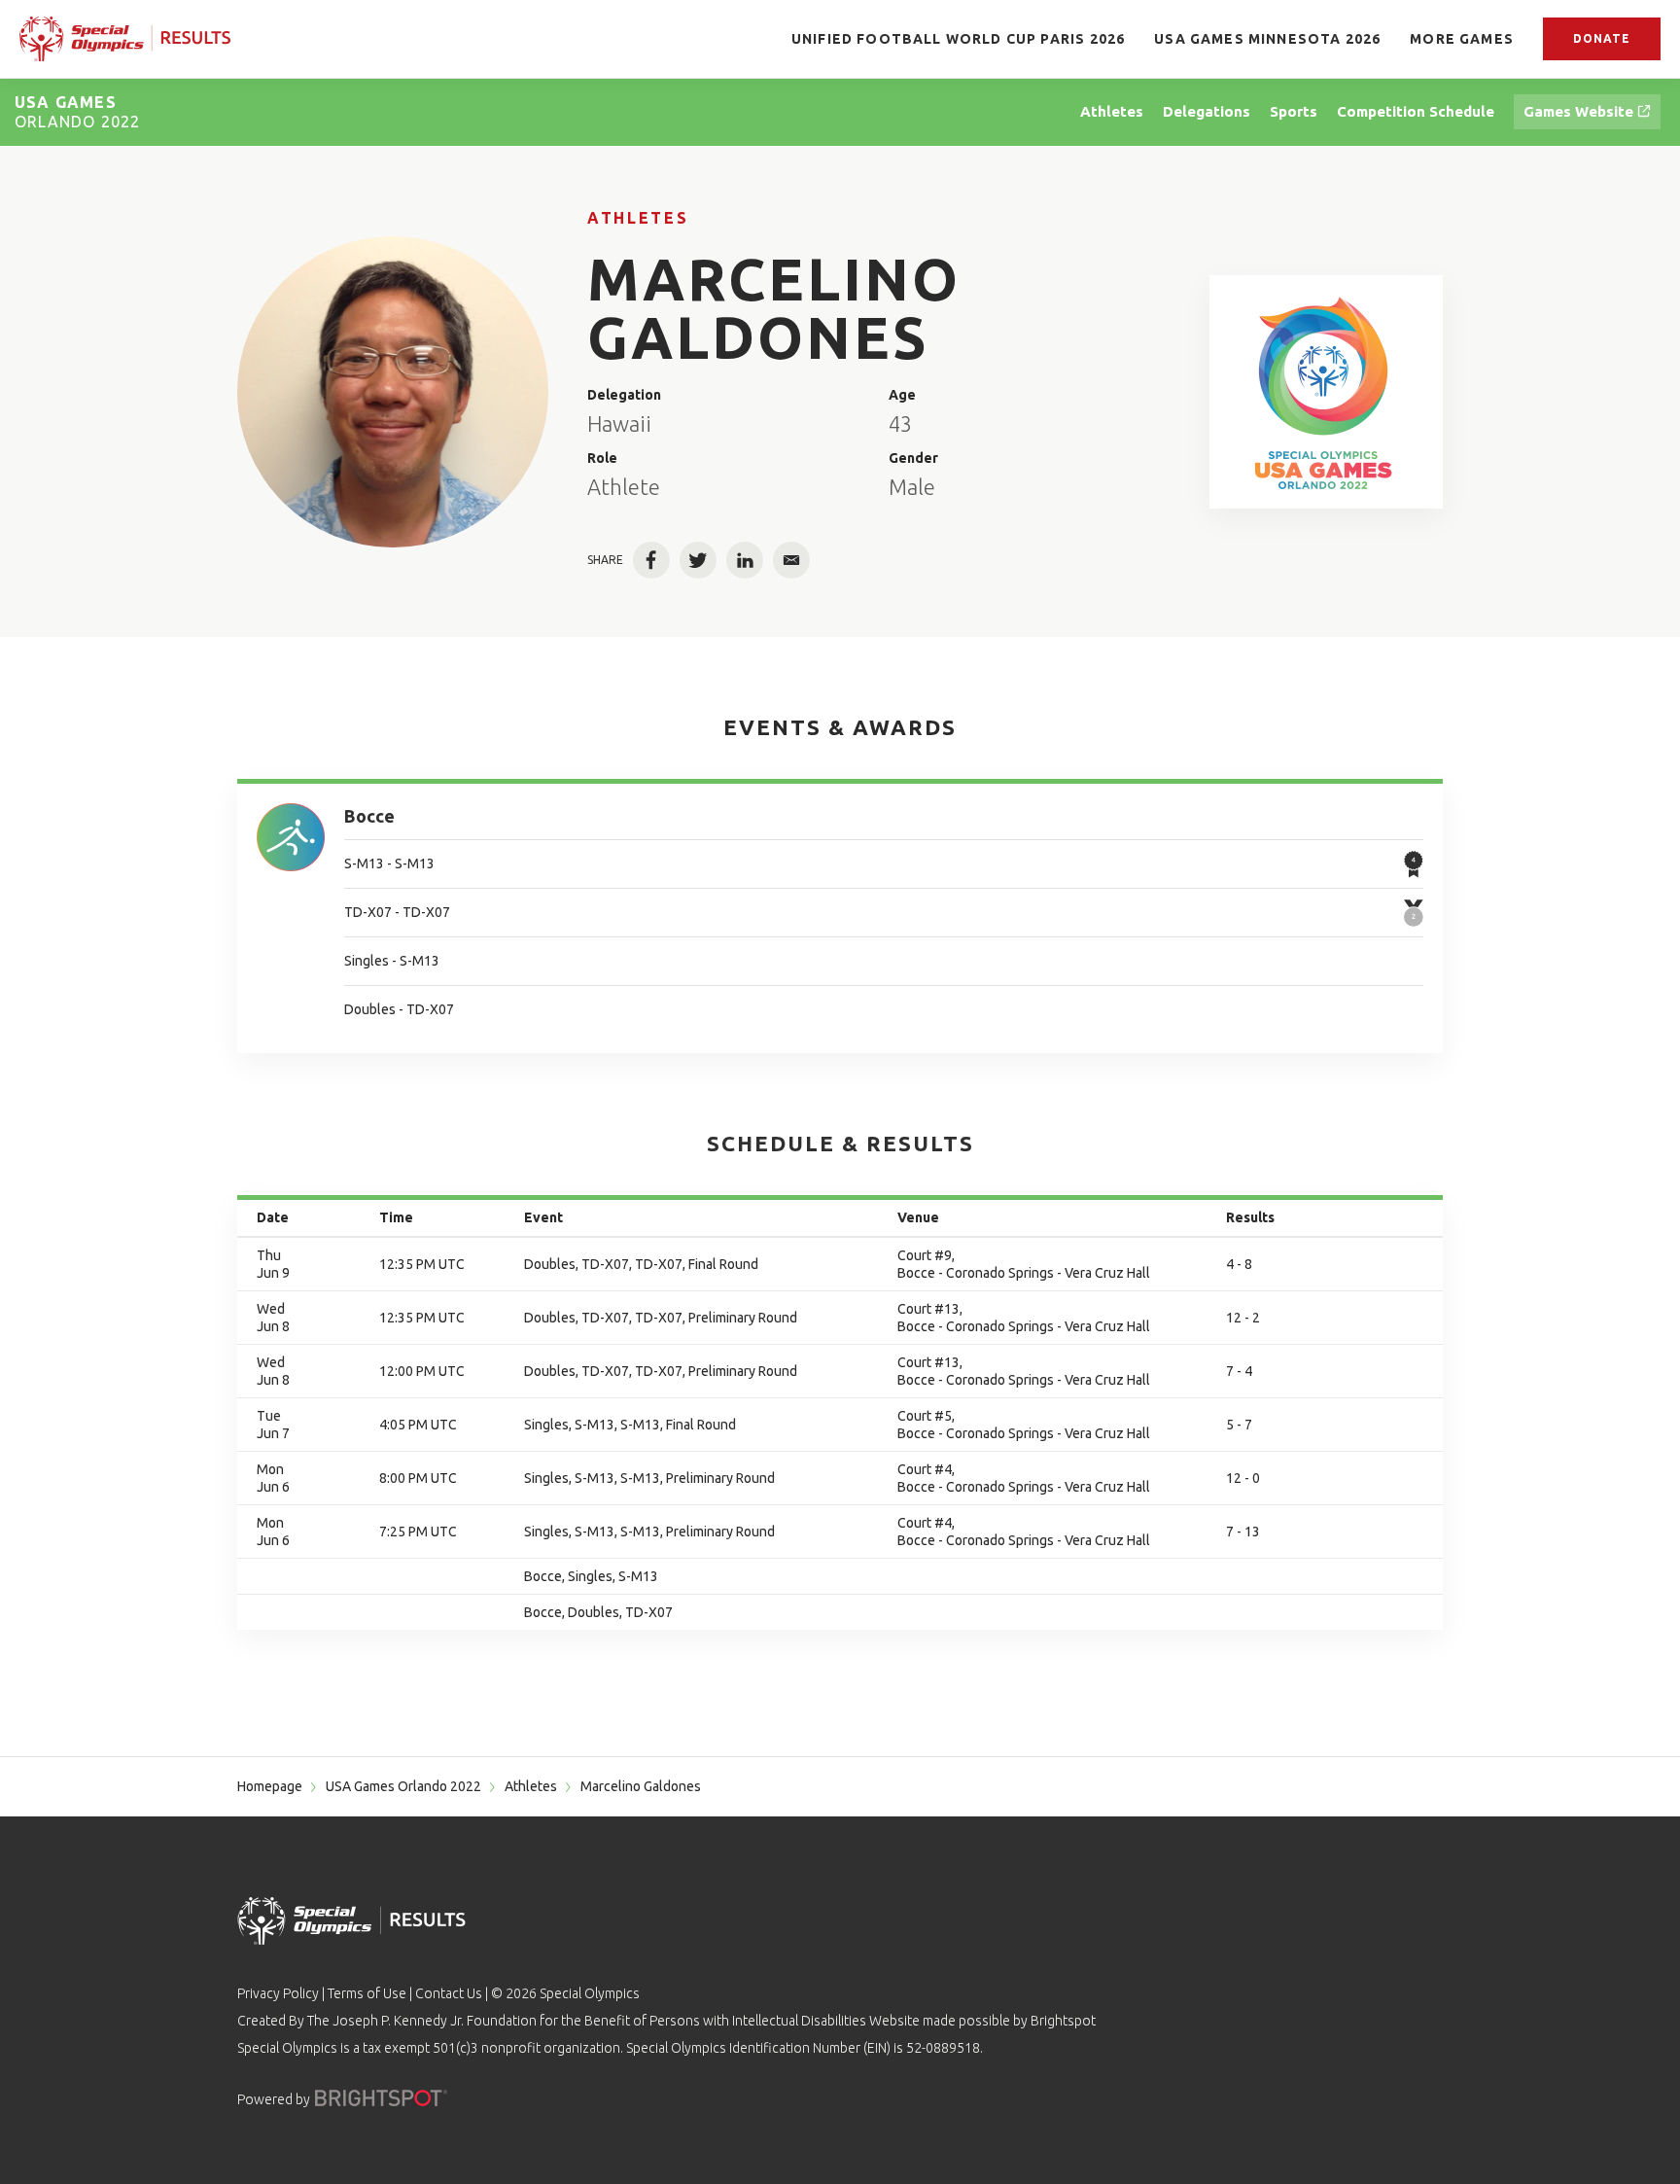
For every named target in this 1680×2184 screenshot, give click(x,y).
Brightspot (1063, 2021)
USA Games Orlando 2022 (403, 1786)
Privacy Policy (278, 1993)
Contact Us (449, 1993)
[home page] (125, 38)
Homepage (270, 1786)
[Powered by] (381, 2098)
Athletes (638, 218)
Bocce (369, 816)
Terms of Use (367, 1993)
